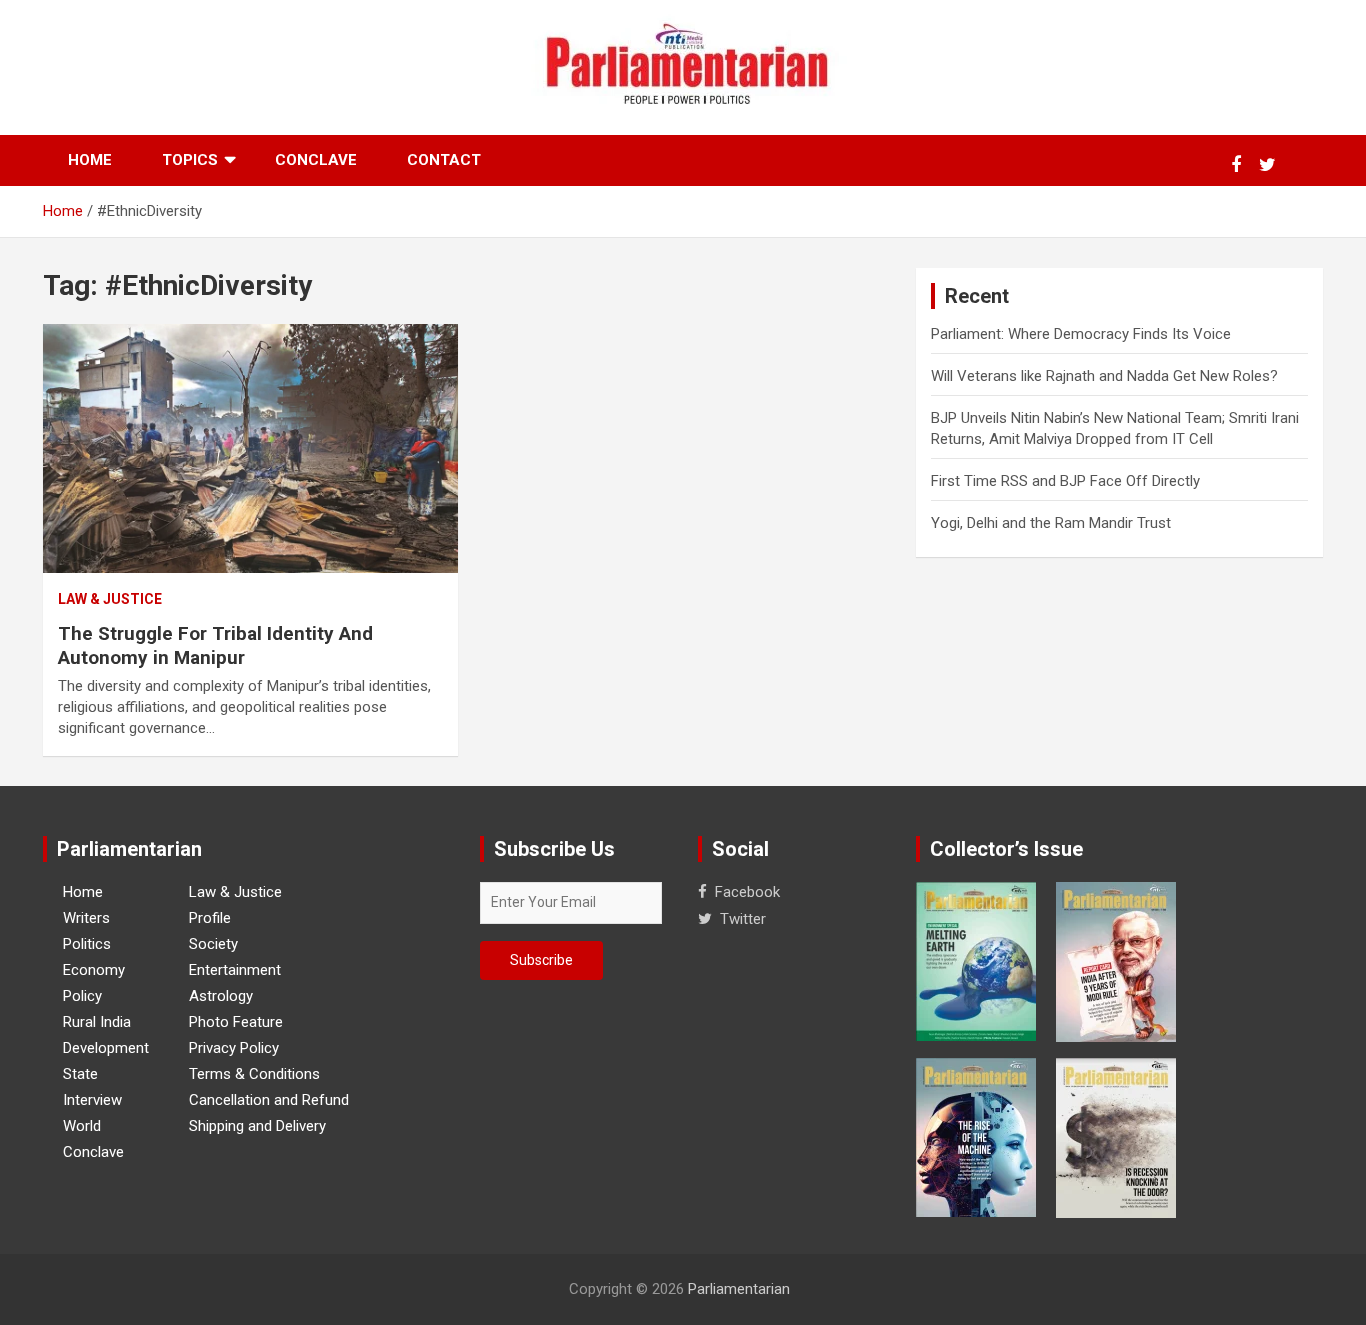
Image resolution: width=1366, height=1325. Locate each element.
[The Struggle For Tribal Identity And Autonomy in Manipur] (250, 449)
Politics (87, 944)
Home (90, 160)
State (80, 1074)
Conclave (316, 160)
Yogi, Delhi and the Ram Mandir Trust (1051, 523)
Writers (86, 918)
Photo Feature (236, 1022)
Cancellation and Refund (269, 1100)
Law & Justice (110, 599)
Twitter (743, 919)
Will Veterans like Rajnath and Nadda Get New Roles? (1104, 376)
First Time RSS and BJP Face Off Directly (1065, 481)
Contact (444, 160)
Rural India (97, 1022)
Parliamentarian (739, 1289)
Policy (82, 996)
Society (213, 944)
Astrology (221, 996)
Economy (94, 970)
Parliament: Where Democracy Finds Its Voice (1081, 334)
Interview (92, 1100)
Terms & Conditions (254, 1074)
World (82, 1126)
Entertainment (235, 970)
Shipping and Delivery (257, 1126)
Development (106, 1048)
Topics (190, 160)
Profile (210, 918)
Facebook (747, 892)
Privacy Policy (234, 1048)
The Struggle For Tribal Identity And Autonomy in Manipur (215, 646)
